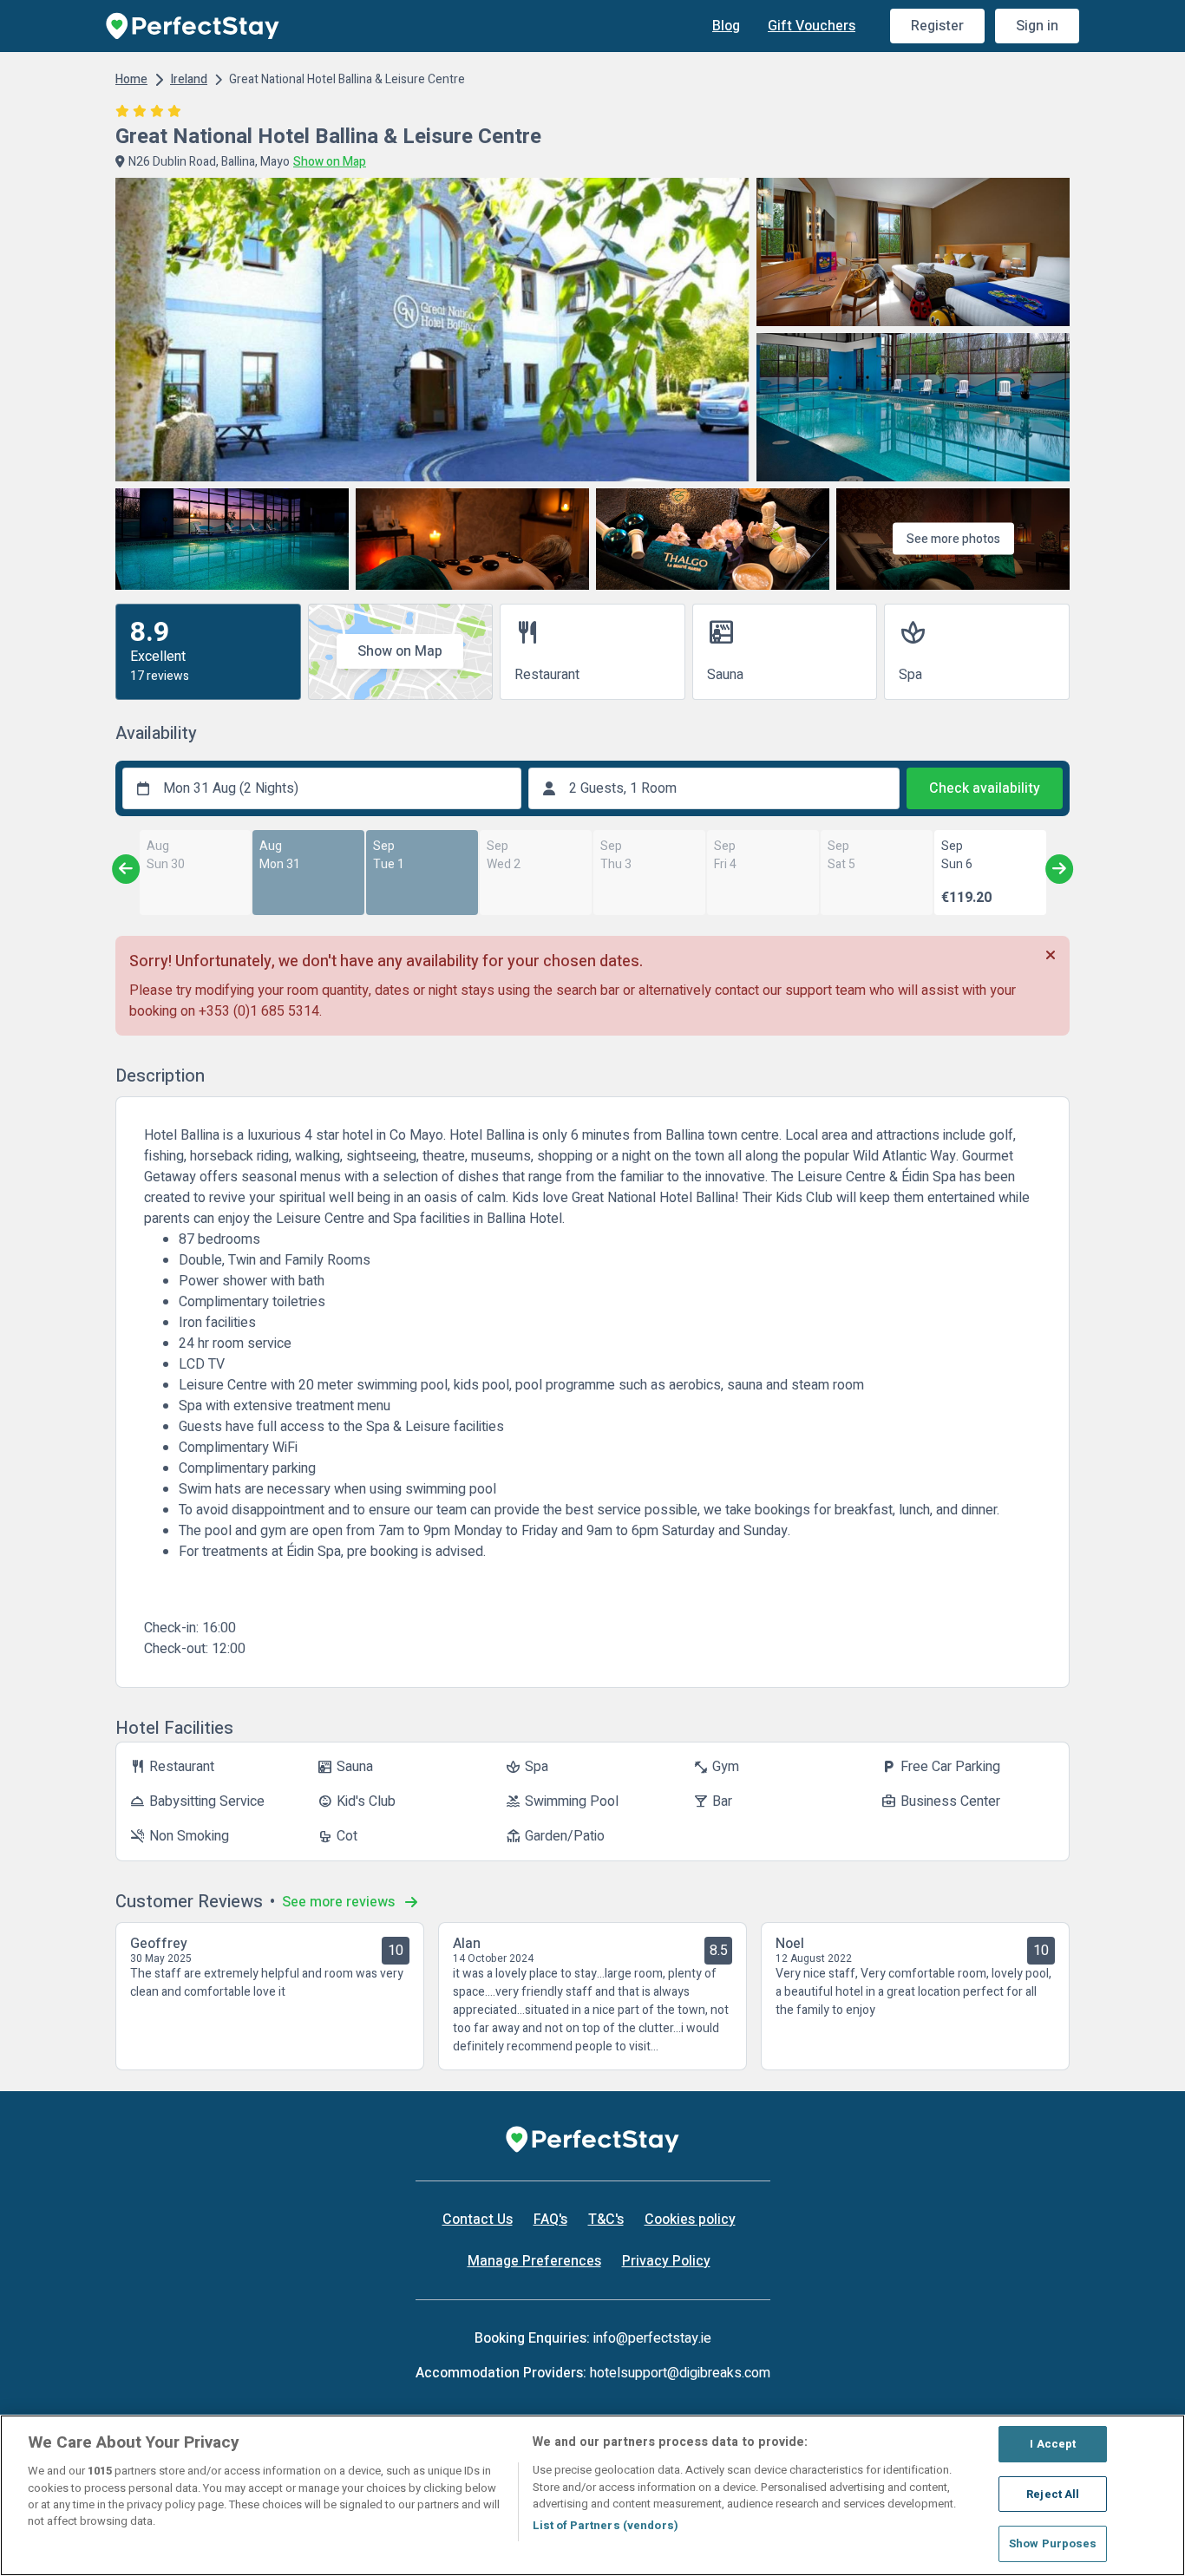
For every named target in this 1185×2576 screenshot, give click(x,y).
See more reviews (340, 1902)
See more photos (953, 539)
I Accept (1053, 2444)
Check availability (985, 788)
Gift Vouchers (812, 26)
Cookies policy (690, 2220)
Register (937, 26)
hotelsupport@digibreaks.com (680, 2373)
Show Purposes (1053, 2543)
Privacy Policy (666, 2261)
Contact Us (478, 2220)
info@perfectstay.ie (652, 2338)
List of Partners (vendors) (606, 2525)
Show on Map (400, 651)
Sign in (1037, 26)
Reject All (1053, 2494)
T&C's (606, 2220)
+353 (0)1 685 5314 (259, 1011)
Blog (726, 26)
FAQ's (550, 2220)
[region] (592, 2495)
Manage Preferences (534, 2261)
